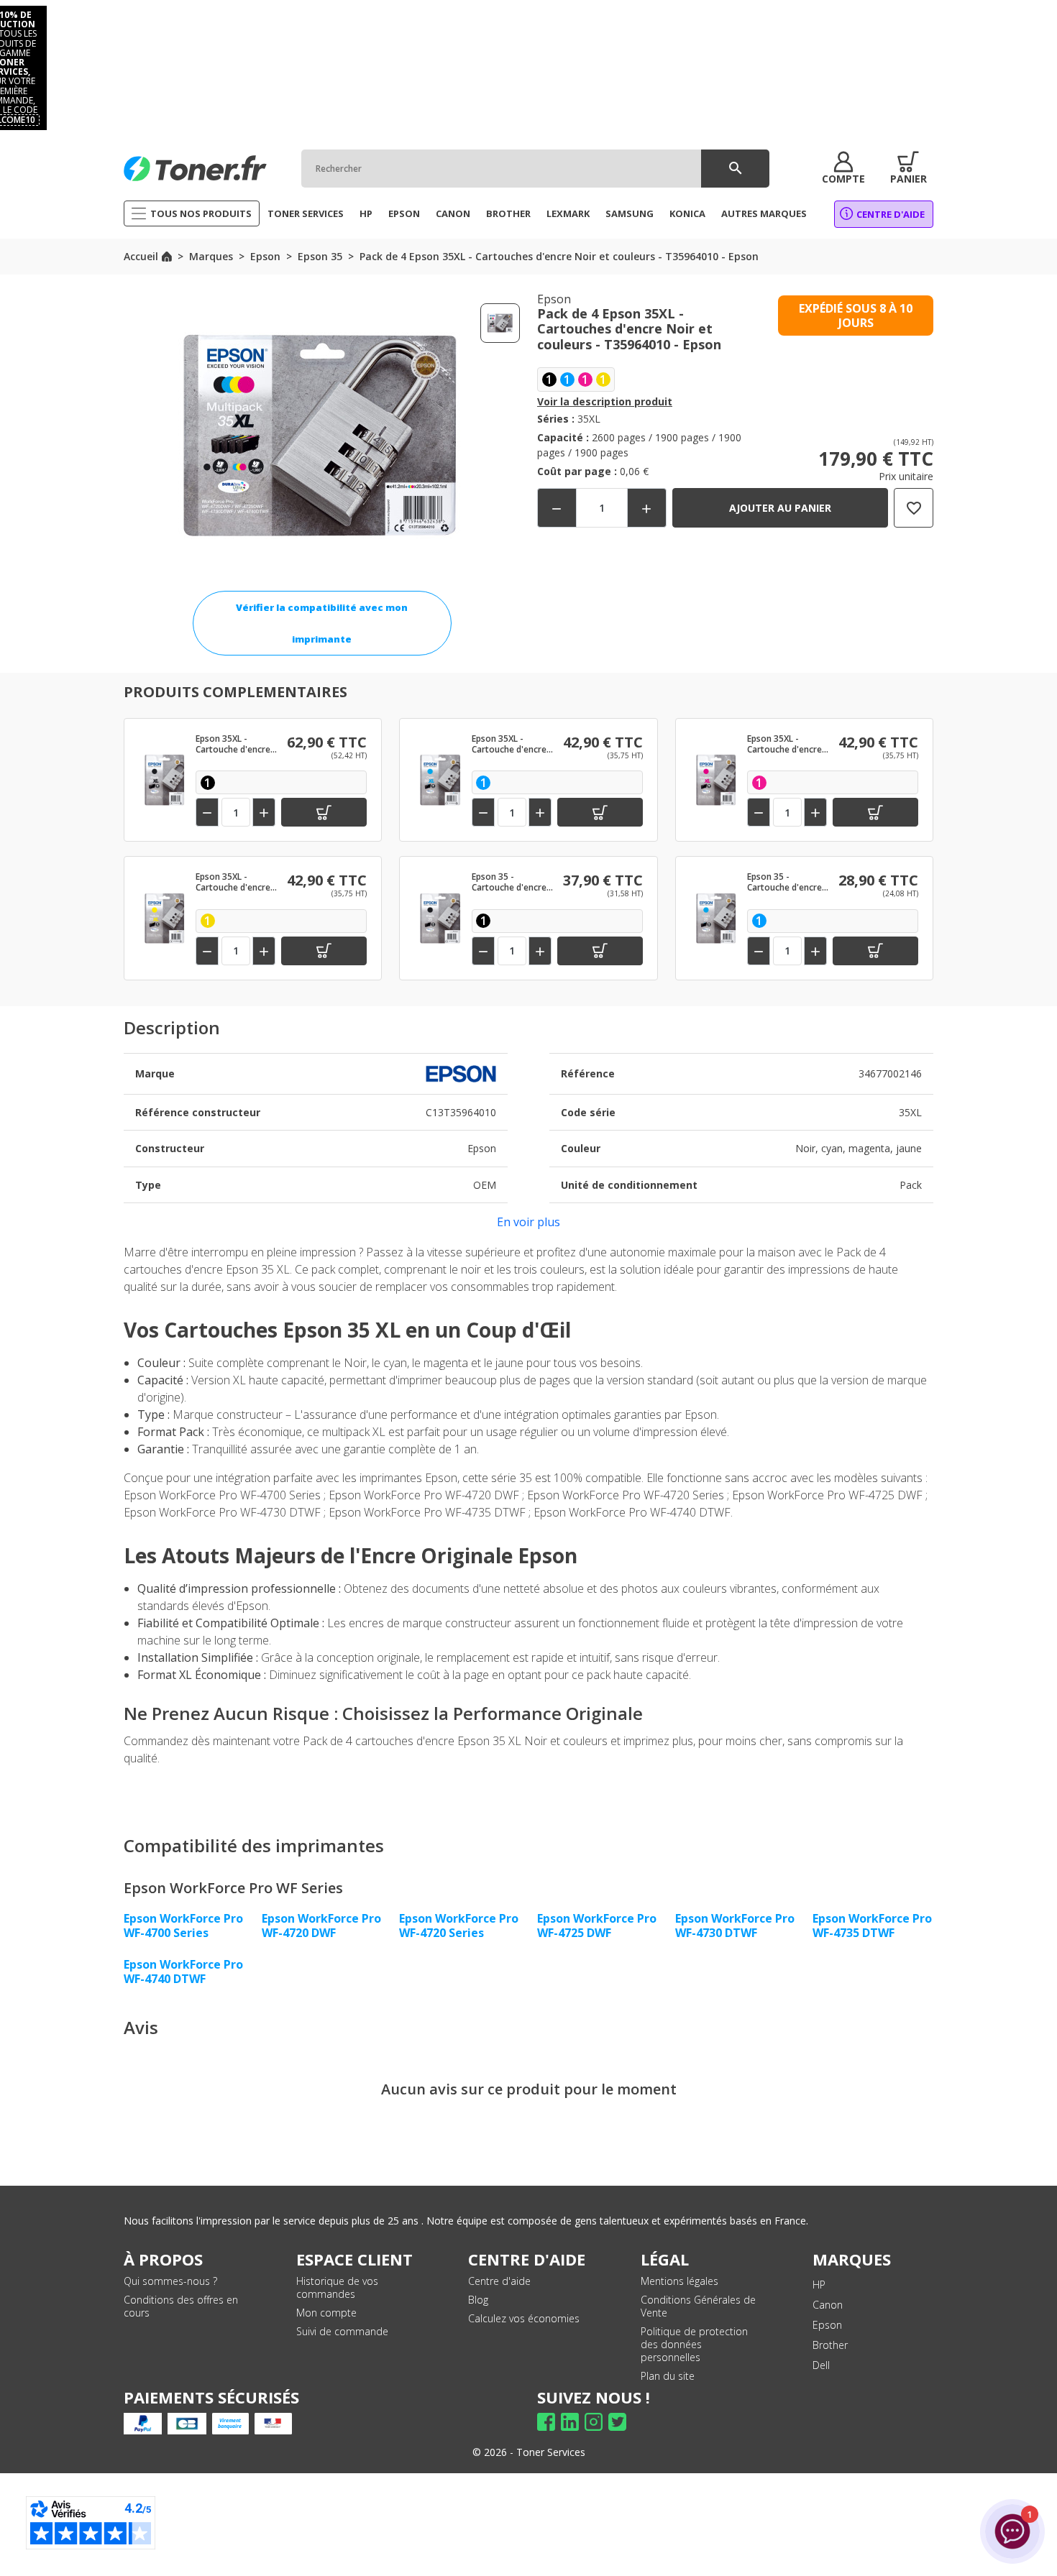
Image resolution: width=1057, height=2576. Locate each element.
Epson (827, 2325)
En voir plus (528, 1222)
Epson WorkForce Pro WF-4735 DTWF (872, 1926)
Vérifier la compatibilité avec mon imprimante (322, 623)
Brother (830, 2345)
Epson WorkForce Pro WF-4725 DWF (597, 1926)
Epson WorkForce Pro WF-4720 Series (459, 1926)
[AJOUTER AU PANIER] (324, 812)
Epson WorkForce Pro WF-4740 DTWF (183, 1972)
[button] (843, 168)
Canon (828, 2305)
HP (819, 2285)
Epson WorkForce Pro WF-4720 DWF (321, 1926)
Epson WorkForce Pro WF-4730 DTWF (735, 1926)
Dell (821, 2365)
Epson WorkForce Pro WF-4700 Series (183, 1926)
